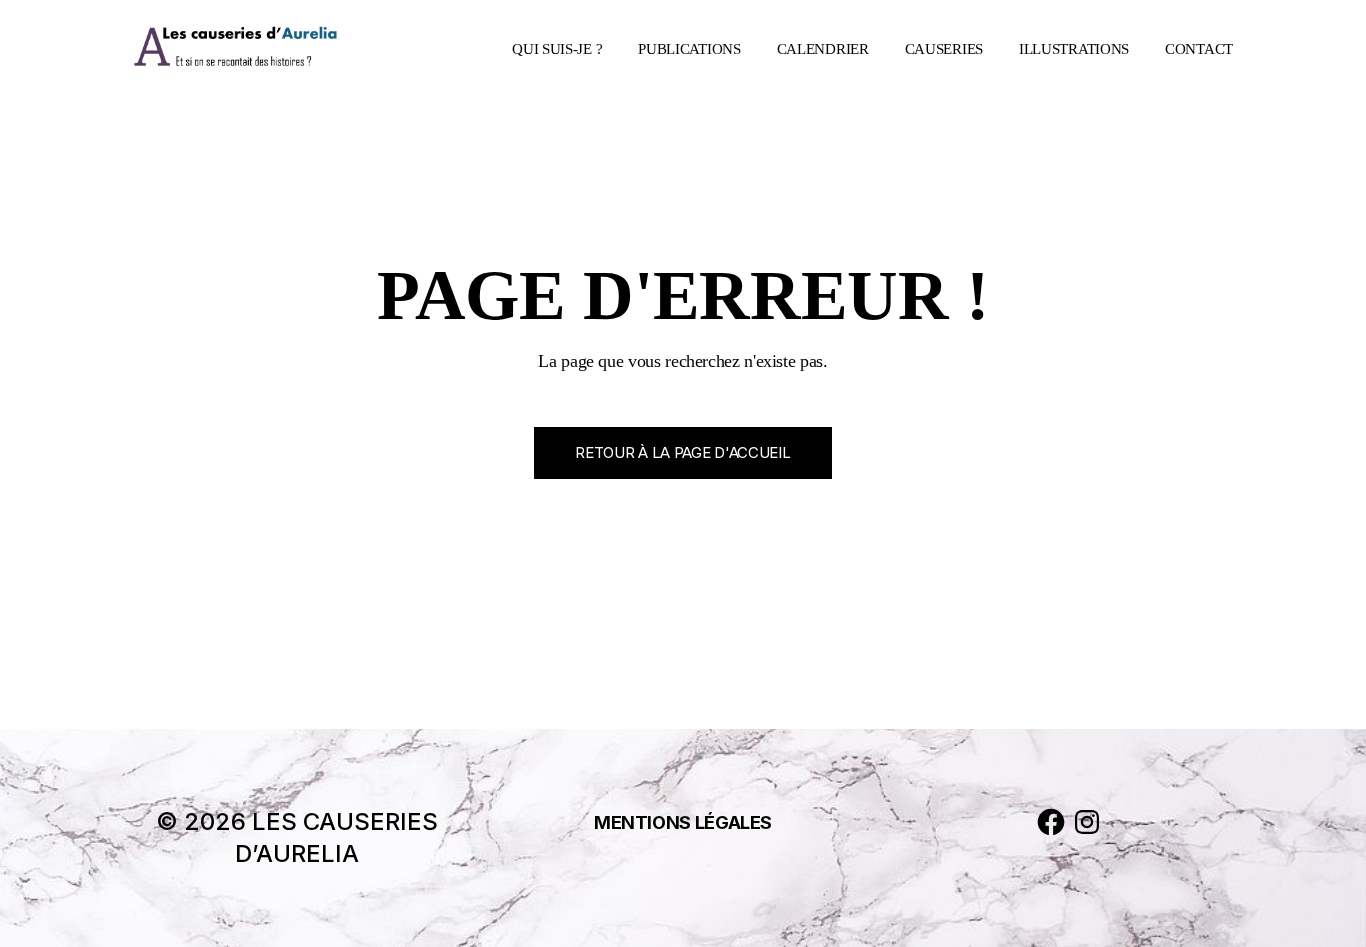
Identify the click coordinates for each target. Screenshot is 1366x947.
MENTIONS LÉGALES (683, 822)
